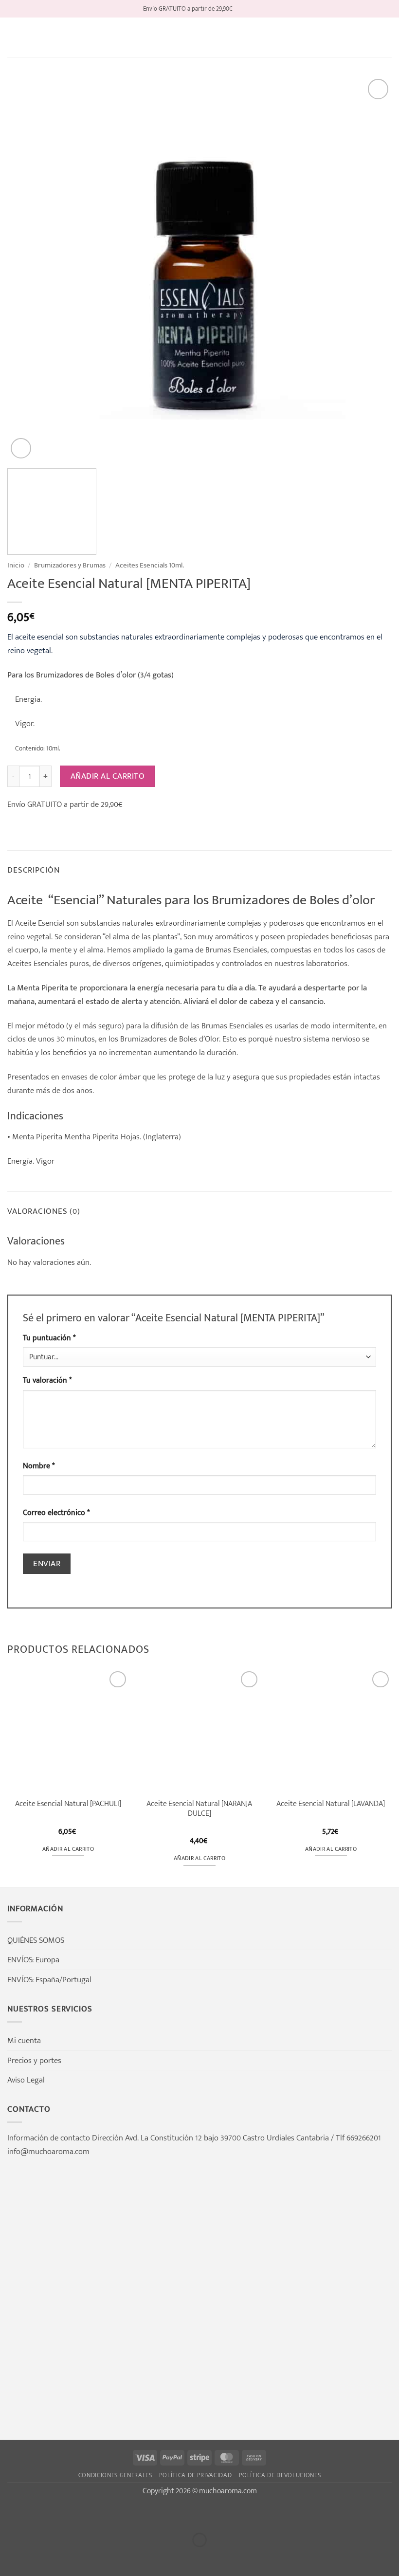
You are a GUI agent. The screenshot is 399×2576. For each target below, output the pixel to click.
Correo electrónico (56, 1513)
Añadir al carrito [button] (68, 1849)
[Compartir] (72, 2515)
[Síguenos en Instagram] (251, 9)
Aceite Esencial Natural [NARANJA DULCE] (199, 1809)
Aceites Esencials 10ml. (150, 565)
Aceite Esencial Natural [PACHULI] (68, 1804)
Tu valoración (47, 1380)
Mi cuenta (24, 2040)
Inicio (16, 565)
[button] (14, 37)
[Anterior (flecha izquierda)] (10, 2558)
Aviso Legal (26, 2080)
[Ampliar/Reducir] (10, 2515)
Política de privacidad (196, 2475)
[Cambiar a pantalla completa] (41, 2515)
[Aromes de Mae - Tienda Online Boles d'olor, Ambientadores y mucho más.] (199, 37)
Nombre (39, 1466)
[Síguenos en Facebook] (241, 9)
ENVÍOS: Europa (33, 1960)
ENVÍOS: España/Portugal (49, 1980)
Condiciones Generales (115, 2475)
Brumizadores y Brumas (70, 565)
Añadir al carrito (108, 776)
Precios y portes (34, 2060)
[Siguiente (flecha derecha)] (41, 2558)
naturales (138, 923)
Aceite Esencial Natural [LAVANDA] (331, 1804)
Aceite (26, 923)
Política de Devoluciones (280, 2475)
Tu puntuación (49, 1338)
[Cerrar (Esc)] (102, 2515)
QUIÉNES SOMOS (36, 1940)
